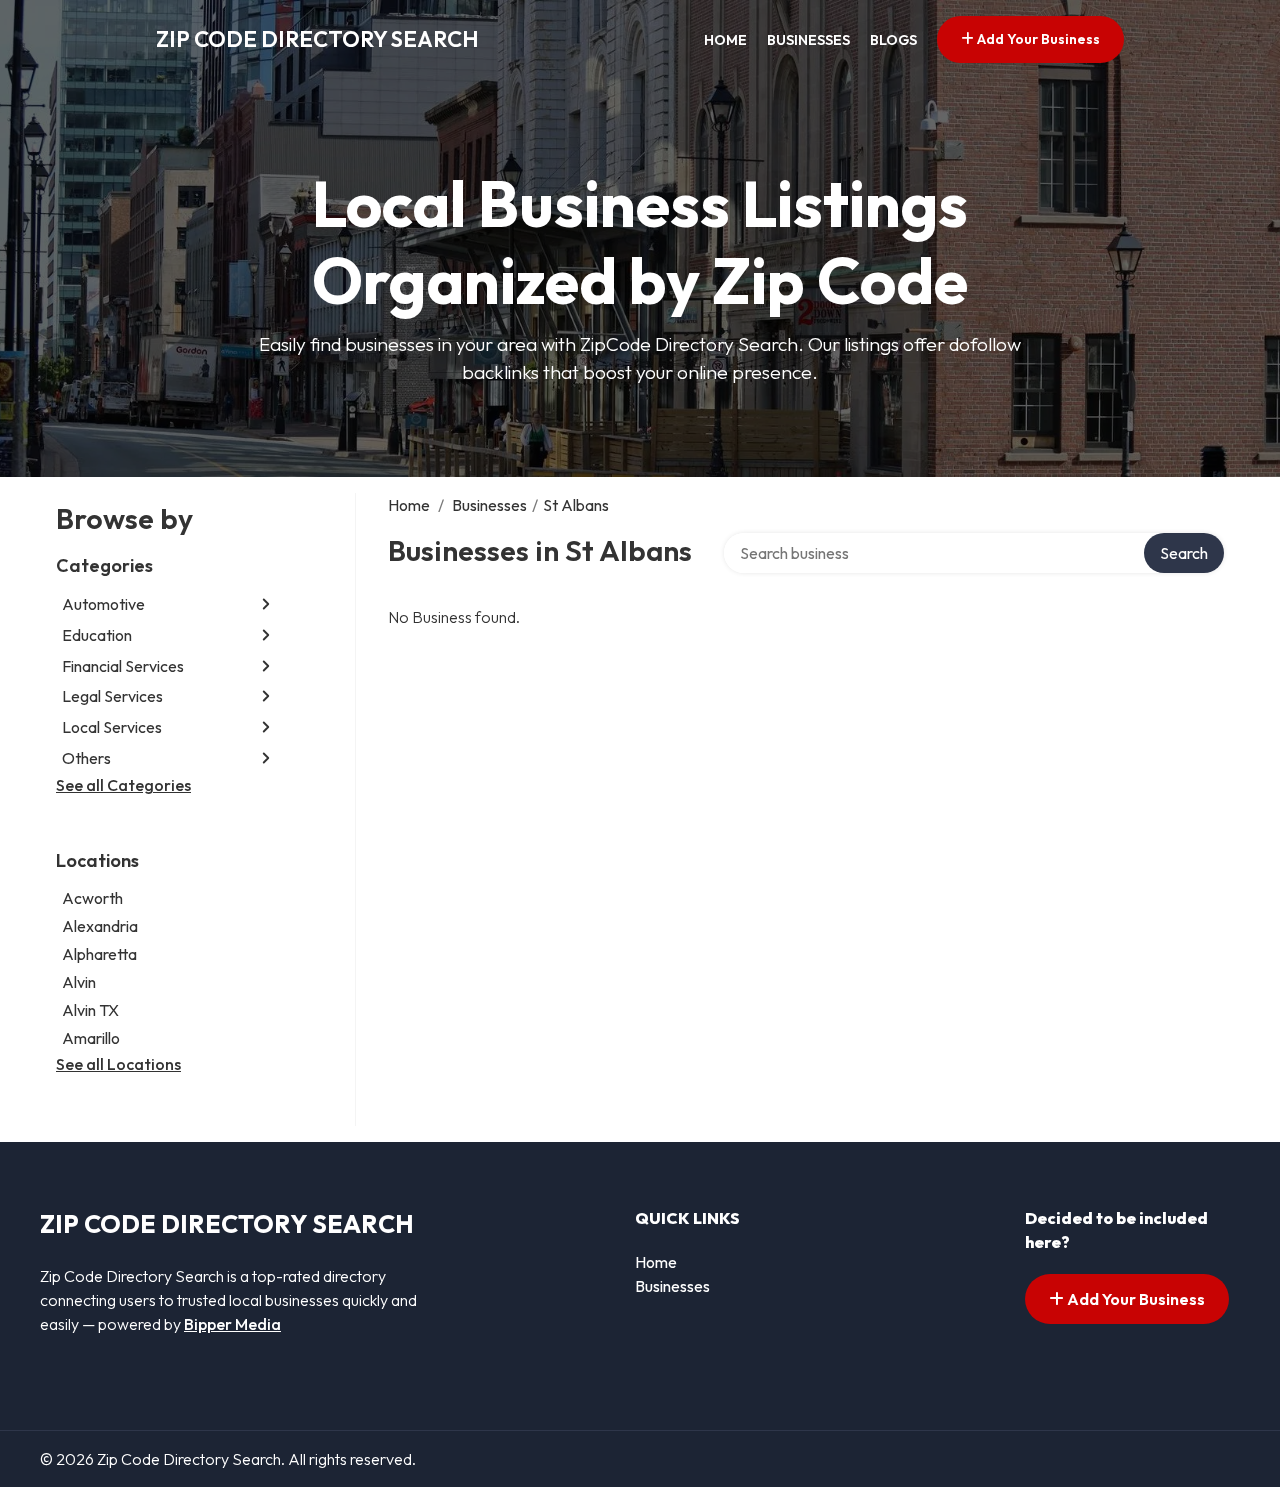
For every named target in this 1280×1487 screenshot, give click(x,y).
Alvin (79, 982)
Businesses (808, 40)
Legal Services (112, 696)
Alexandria (100, 926)
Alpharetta (99, 954)
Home (725, 40)
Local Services (112, 727)
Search (1184, 553)
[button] (266, 604)
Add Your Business (1037, 39)
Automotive (103, 604)
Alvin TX (90, 1010)
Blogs (893, 40)
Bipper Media (232, 1324)
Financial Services (123, 666)
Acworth (92, 898)
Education (97, 635)
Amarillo (91, 1038)
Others (86, 758)
